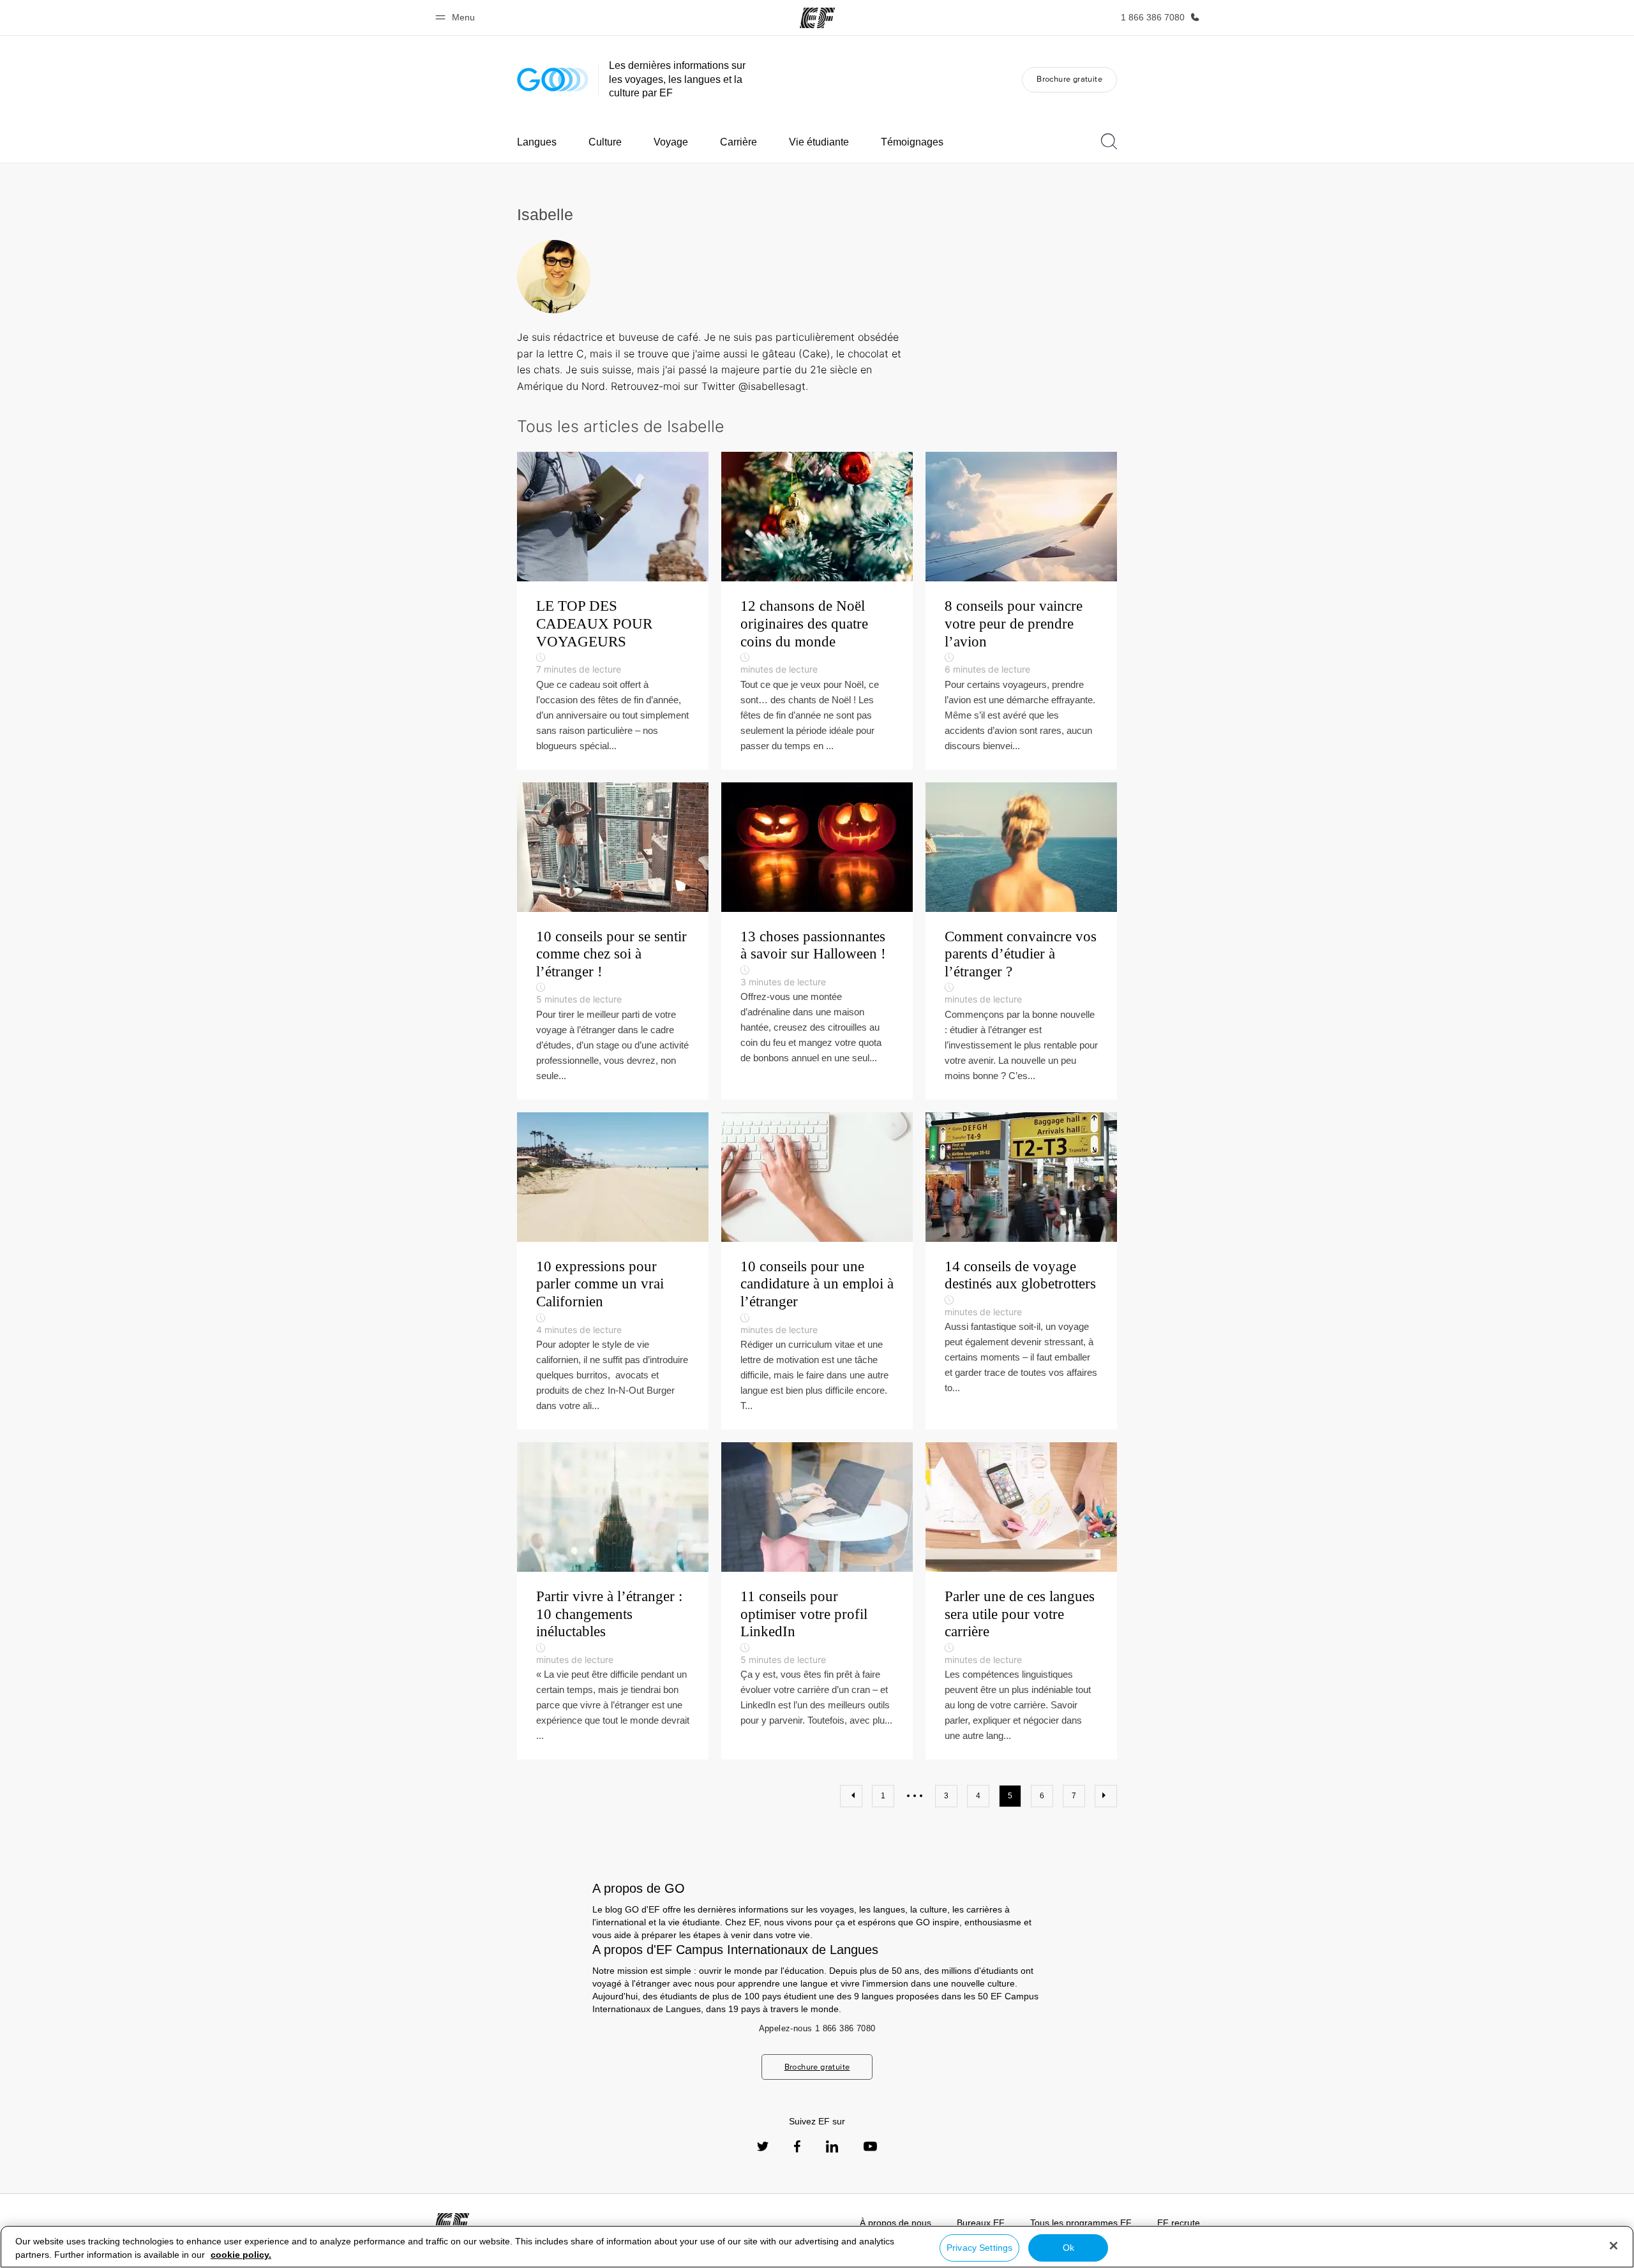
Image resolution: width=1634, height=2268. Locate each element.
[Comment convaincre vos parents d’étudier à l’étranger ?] (1021, 941)
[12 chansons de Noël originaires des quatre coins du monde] (817, 610)
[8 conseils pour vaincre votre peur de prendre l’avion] (1021, 610)
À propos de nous (896, 2223)
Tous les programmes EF (1081, 2223)
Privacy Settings (979, 2248)
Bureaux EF (981, 2223)
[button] (457, 18)
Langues (537, 142)
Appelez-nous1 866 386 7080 (817, 2028)
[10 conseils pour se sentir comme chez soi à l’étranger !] (613, 941)
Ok (1068, 2248)
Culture (605, 142)
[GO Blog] (553, 79)
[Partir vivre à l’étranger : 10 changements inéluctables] (613, 1601)
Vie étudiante (819, 142)
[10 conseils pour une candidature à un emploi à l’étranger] (817, 1271)
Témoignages (912, 142)
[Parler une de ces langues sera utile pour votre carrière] (1021, 1601)
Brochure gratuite (1069, 79)
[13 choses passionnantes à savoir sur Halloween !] (817, 941)
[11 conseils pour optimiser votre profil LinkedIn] (817, 1601)
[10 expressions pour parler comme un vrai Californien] (613, 1271)
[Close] (1614, 2246)
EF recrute (1179, 2223)
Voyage (671, 142)
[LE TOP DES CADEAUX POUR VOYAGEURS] (613, 610)
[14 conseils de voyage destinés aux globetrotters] (1021, 1271)
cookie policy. (241, 2255)
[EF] (817, 18)
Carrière (738, 142)
